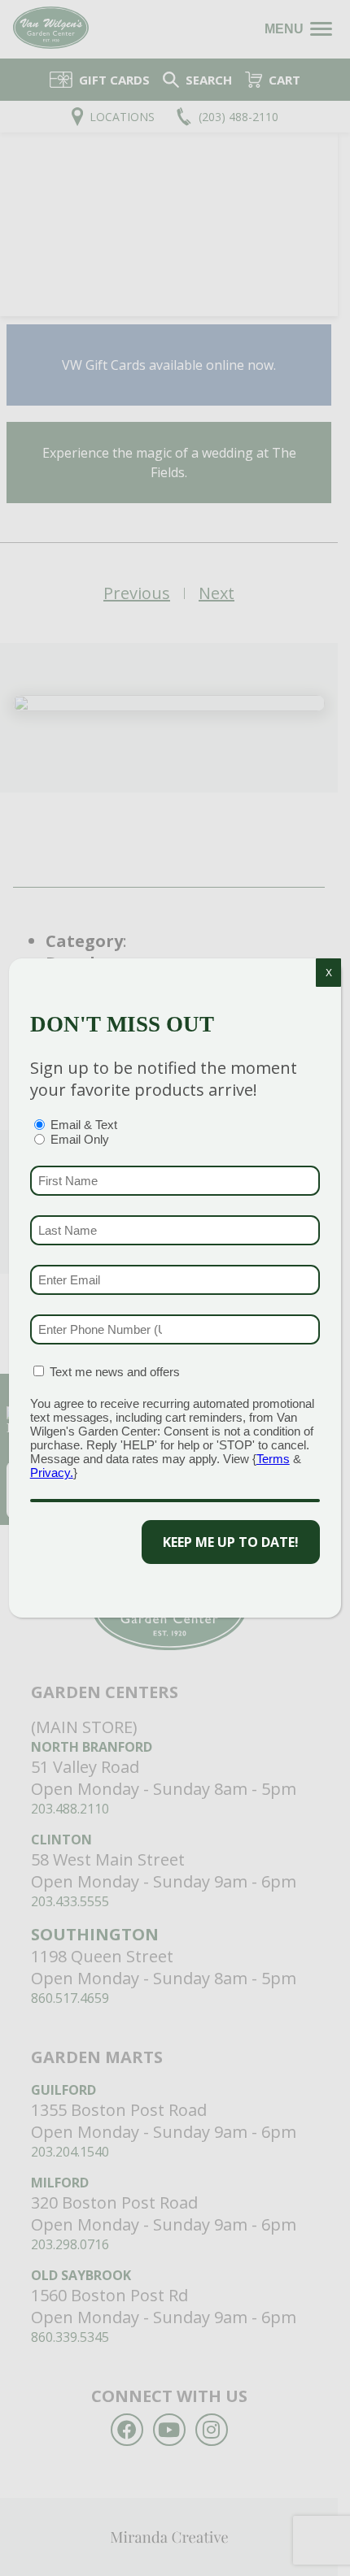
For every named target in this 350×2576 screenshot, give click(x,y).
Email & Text (84, 1125)
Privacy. (52, 1473)
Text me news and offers (115, 1372)
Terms (273, 1459)
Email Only (80, 1139)
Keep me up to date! (231, 1542)
